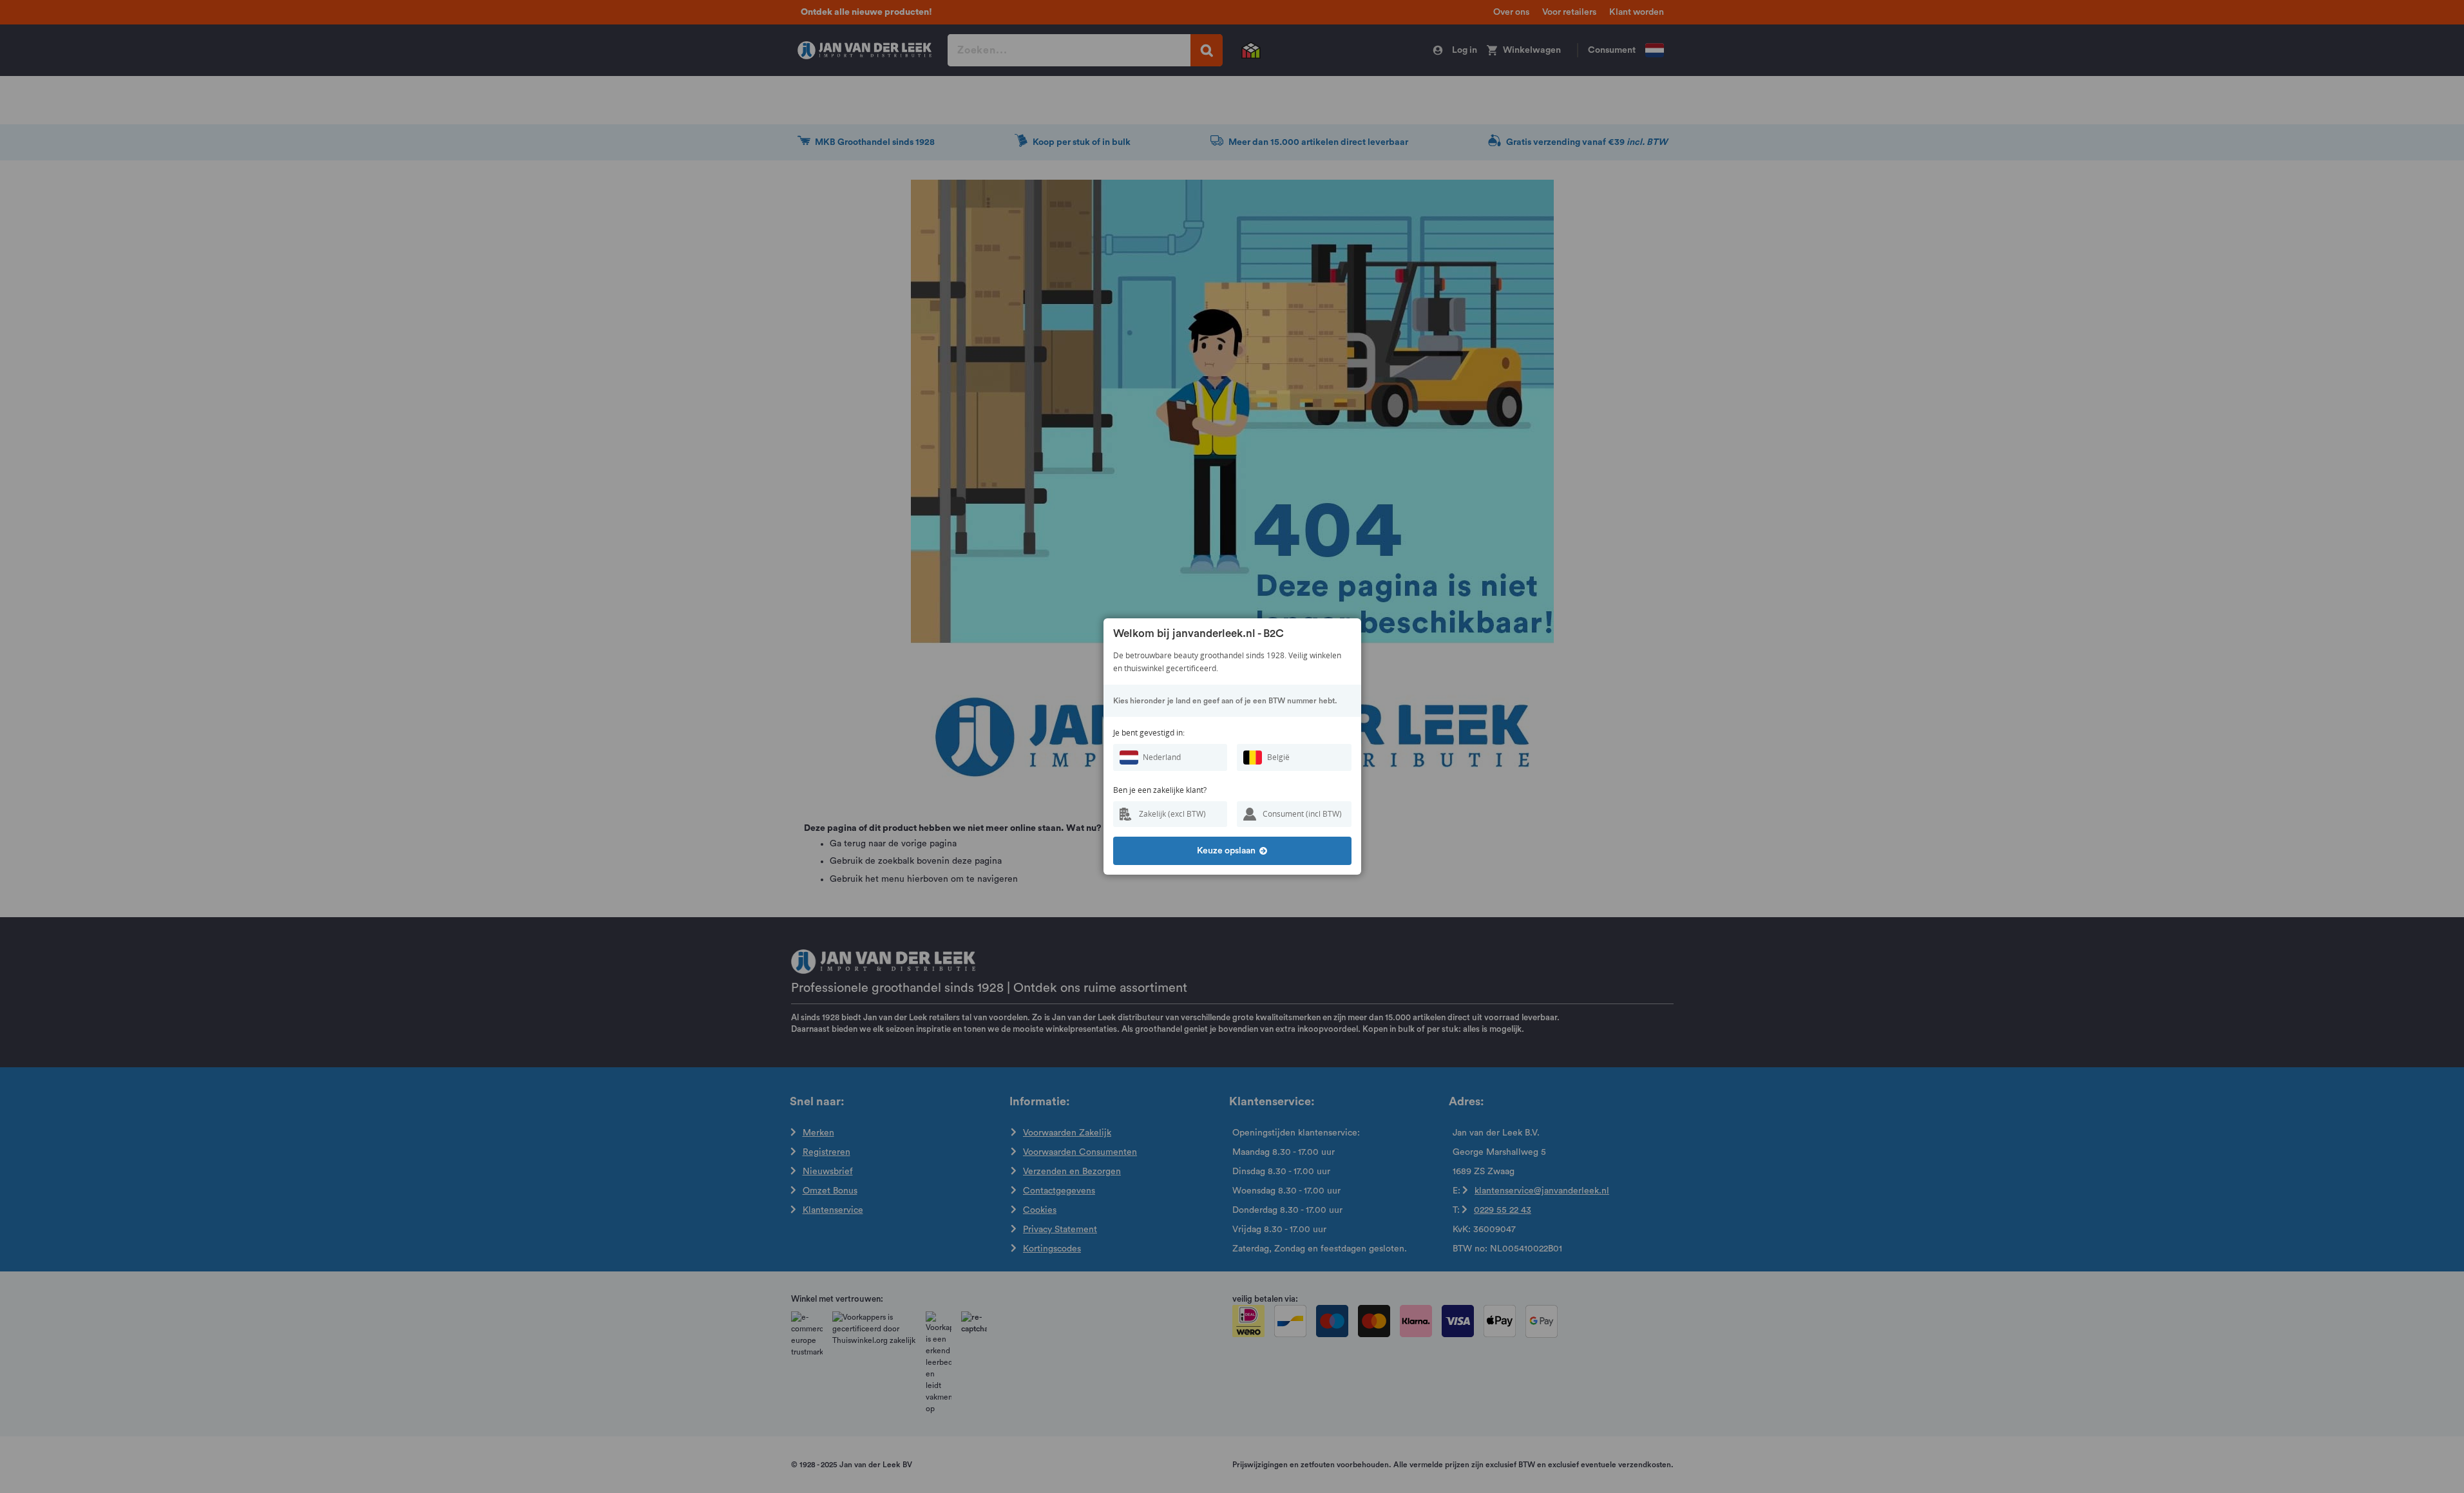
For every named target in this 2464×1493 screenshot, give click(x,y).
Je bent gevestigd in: (1149, 733)
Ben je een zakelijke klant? (1160, 790)
